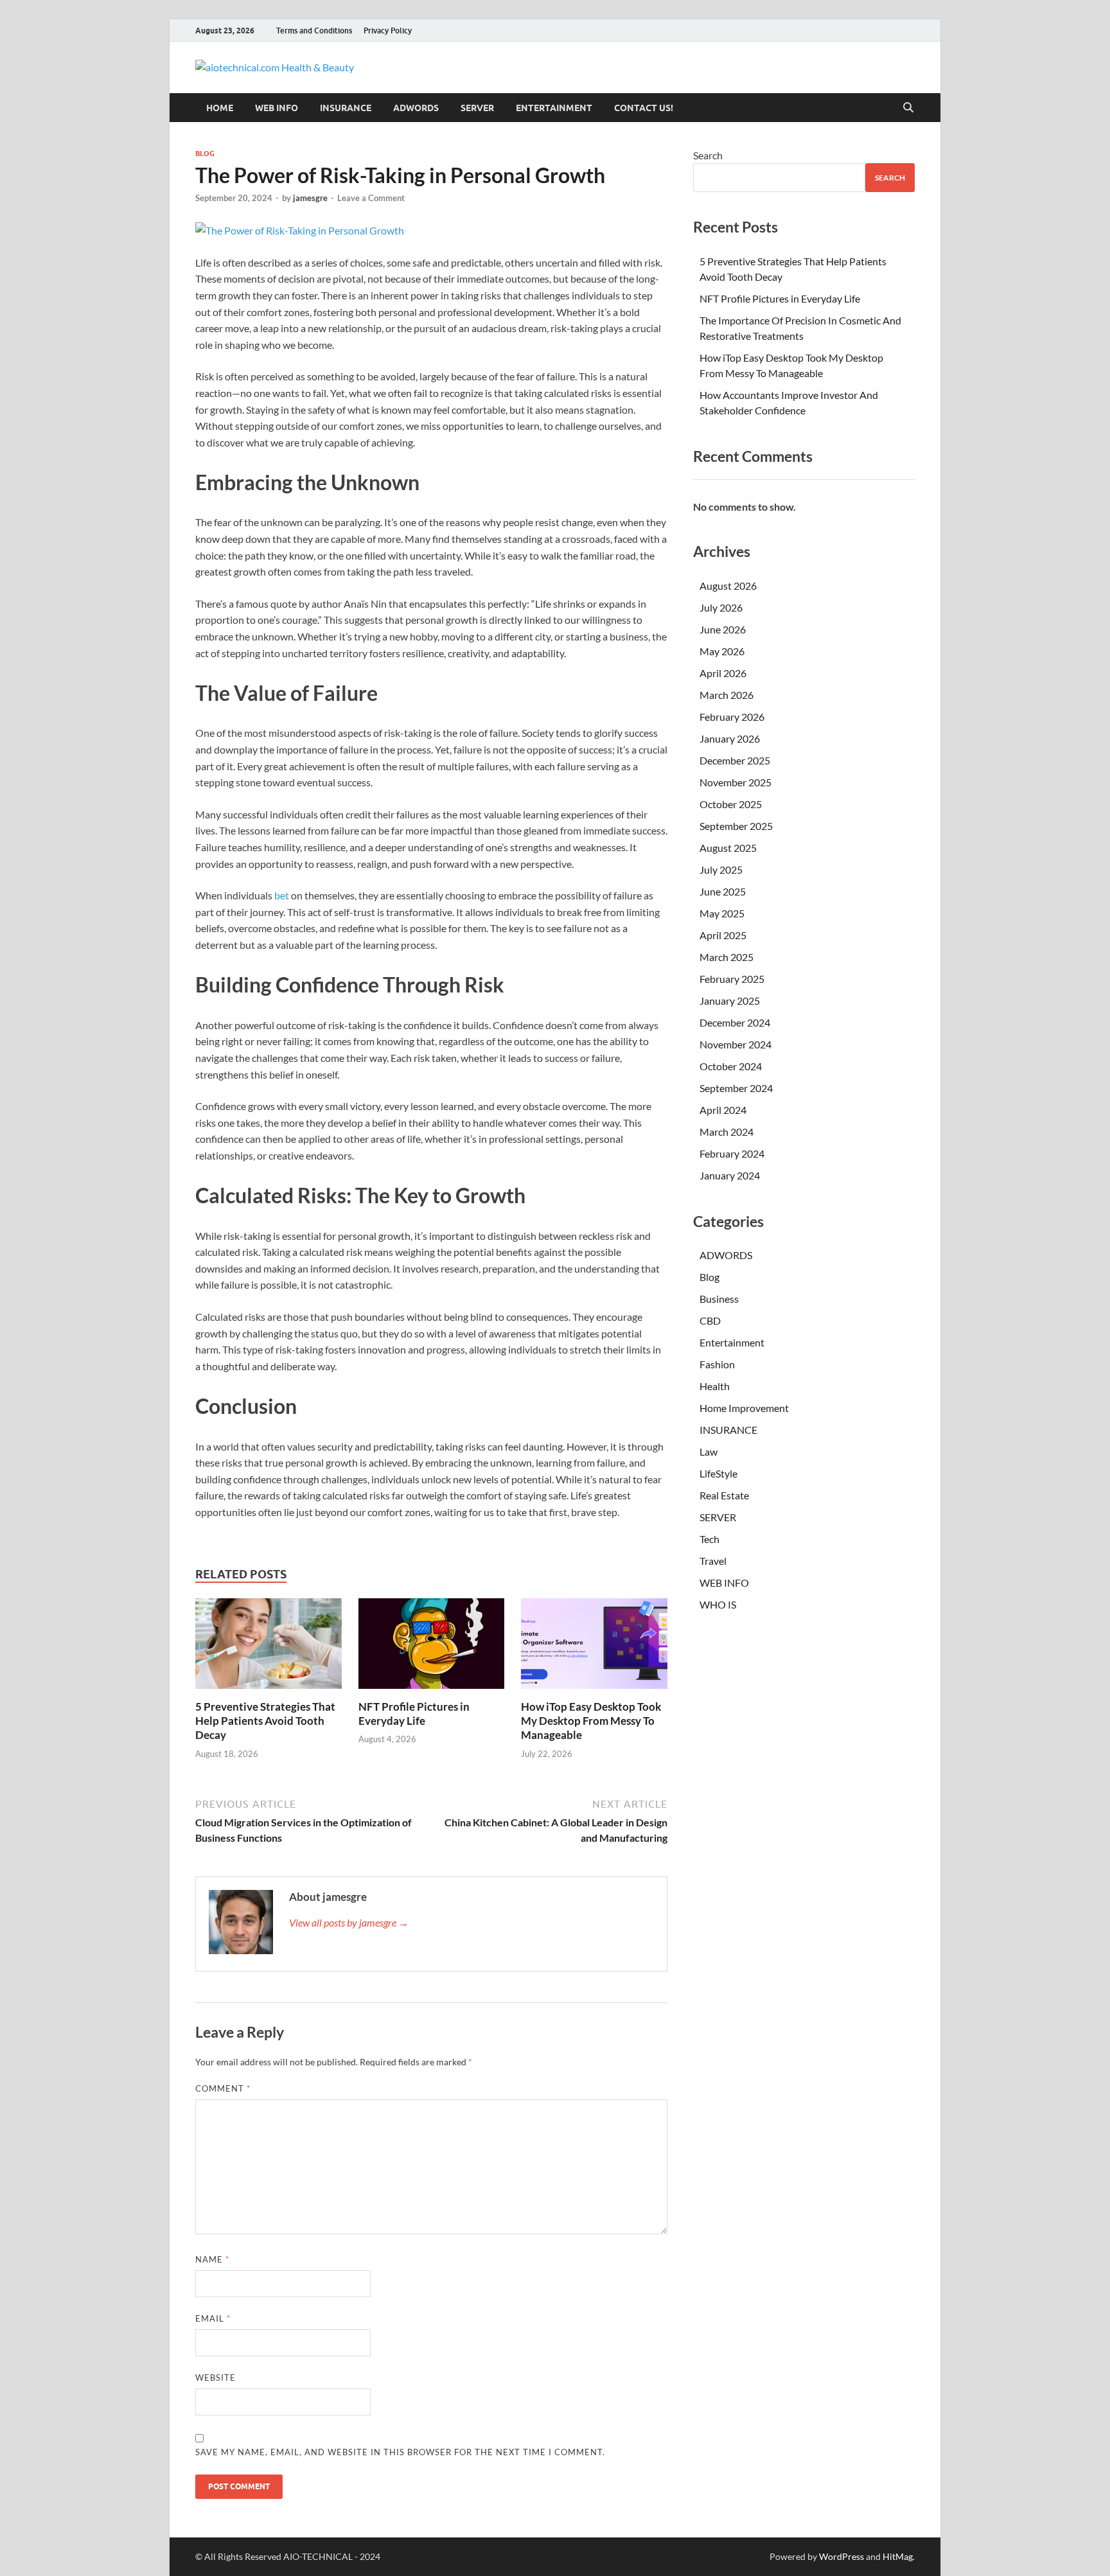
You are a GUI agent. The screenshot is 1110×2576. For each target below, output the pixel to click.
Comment (223, 2088)
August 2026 (728, 586)
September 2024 (736, 1088)
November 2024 (736, 1044)
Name (212, 2259)
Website (216, 2378)
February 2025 (732, 979)
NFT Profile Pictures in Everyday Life (414, 1714)
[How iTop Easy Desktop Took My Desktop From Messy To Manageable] (594, 1647)
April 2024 (723, 1110)
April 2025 (723, 935)
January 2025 (730, 1001)
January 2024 (730, 1175)
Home (220, 108)
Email (213, 2318)
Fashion (717, 1364)
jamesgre (310, 198)
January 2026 (730, 738)
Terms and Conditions (314, 31)
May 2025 (722, 913)
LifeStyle (718, 1473)
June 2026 (723, 629)
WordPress (841, 2556)
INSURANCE (346, 108)
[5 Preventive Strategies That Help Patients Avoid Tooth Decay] (269, 1647)
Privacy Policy (388, 31)
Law (709, 1451)
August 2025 (728, 848)
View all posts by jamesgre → (349, 1922)
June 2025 (723, 891)
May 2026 (722, 651)
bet (282, 895)
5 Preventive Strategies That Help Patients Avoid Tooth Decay (265, 1721)
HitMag (898, 2556)
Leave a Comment (371, 198)
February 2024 (732, 1153)
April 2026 (723, 673)
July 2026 (721, 607)
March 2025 (727, 957)
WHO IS (718, 1604)
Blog (205, 154)
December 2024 (735, 1022)
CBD (710, 1320)
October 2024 (731, 1066)
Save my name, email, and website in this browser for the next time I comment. (400, 2452)
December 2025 (735, 760)
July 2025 (721, 869)
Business (719, 1299)
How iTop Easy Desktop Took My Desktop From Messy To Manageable (591, 1721)
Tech (709, 1539)
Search (708, 155)
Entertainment (554, 108)
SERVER (477, 108)
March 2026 (727, 695)
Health (715, 1386)
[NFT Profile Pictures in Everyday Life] (432, 1647)
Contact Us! (644, 108)
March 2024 (727, 1132)
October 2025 (731, 804)
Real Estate (724, 1495)
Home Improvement (744, 1408)
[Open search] (908, 108)
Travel (713, 1561)
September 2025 (736, 826)
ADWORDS (416, 108)
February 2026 (732, 717)
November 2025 (736, 782)
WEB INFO (277, 108)
